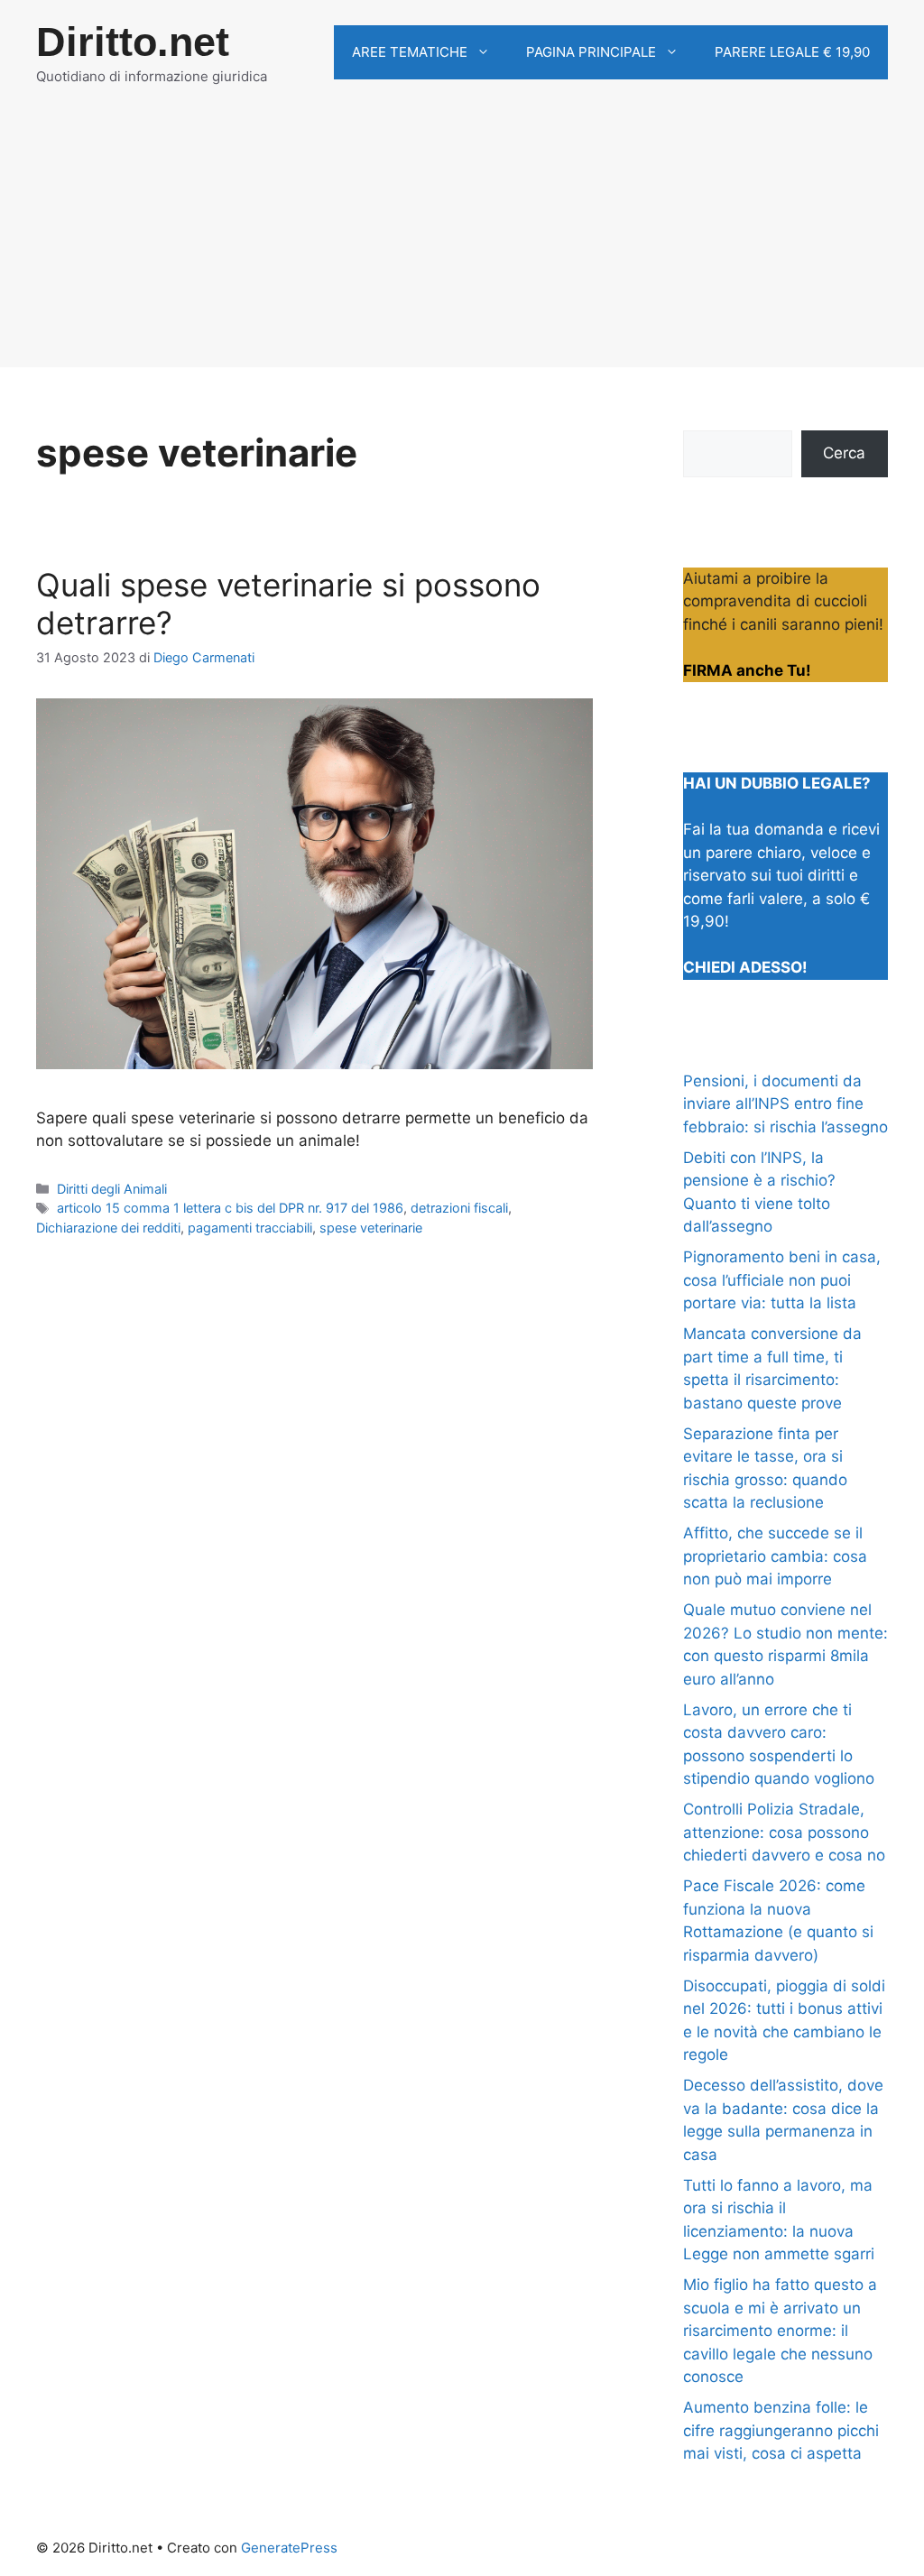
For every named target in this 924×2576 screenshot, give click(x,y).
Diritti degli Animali (112, 1189)
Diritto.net (133, 42)
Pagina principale (591, 52)
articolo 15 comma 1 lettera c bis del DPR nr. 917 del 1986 (230, 1208)
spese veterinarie (371, 1228)
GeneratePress (289, 2548)
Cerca (844, 453)
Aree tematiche (410, 52)
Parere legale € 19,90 (792, 52)
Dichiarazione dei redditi (108, 1228)
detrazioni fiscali (459, 1208)
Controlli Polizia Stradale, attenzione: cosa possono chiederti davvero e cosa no (784, 1832)
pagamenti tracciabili (250, 1228)
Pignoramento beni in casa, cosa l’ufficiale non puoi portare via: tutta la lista (782, 1280)
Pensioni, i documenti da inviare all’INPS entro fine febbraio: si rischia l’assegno (785, 1104)
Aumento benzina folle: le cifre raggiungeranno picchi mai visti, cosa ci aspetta (781, 2430)
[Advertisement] (462, 241)
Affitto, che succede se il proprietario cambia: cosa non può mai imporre (775, 1556)
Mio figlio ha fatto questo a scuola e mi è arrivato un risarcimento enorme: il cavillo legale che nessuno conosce (780, 2331)
